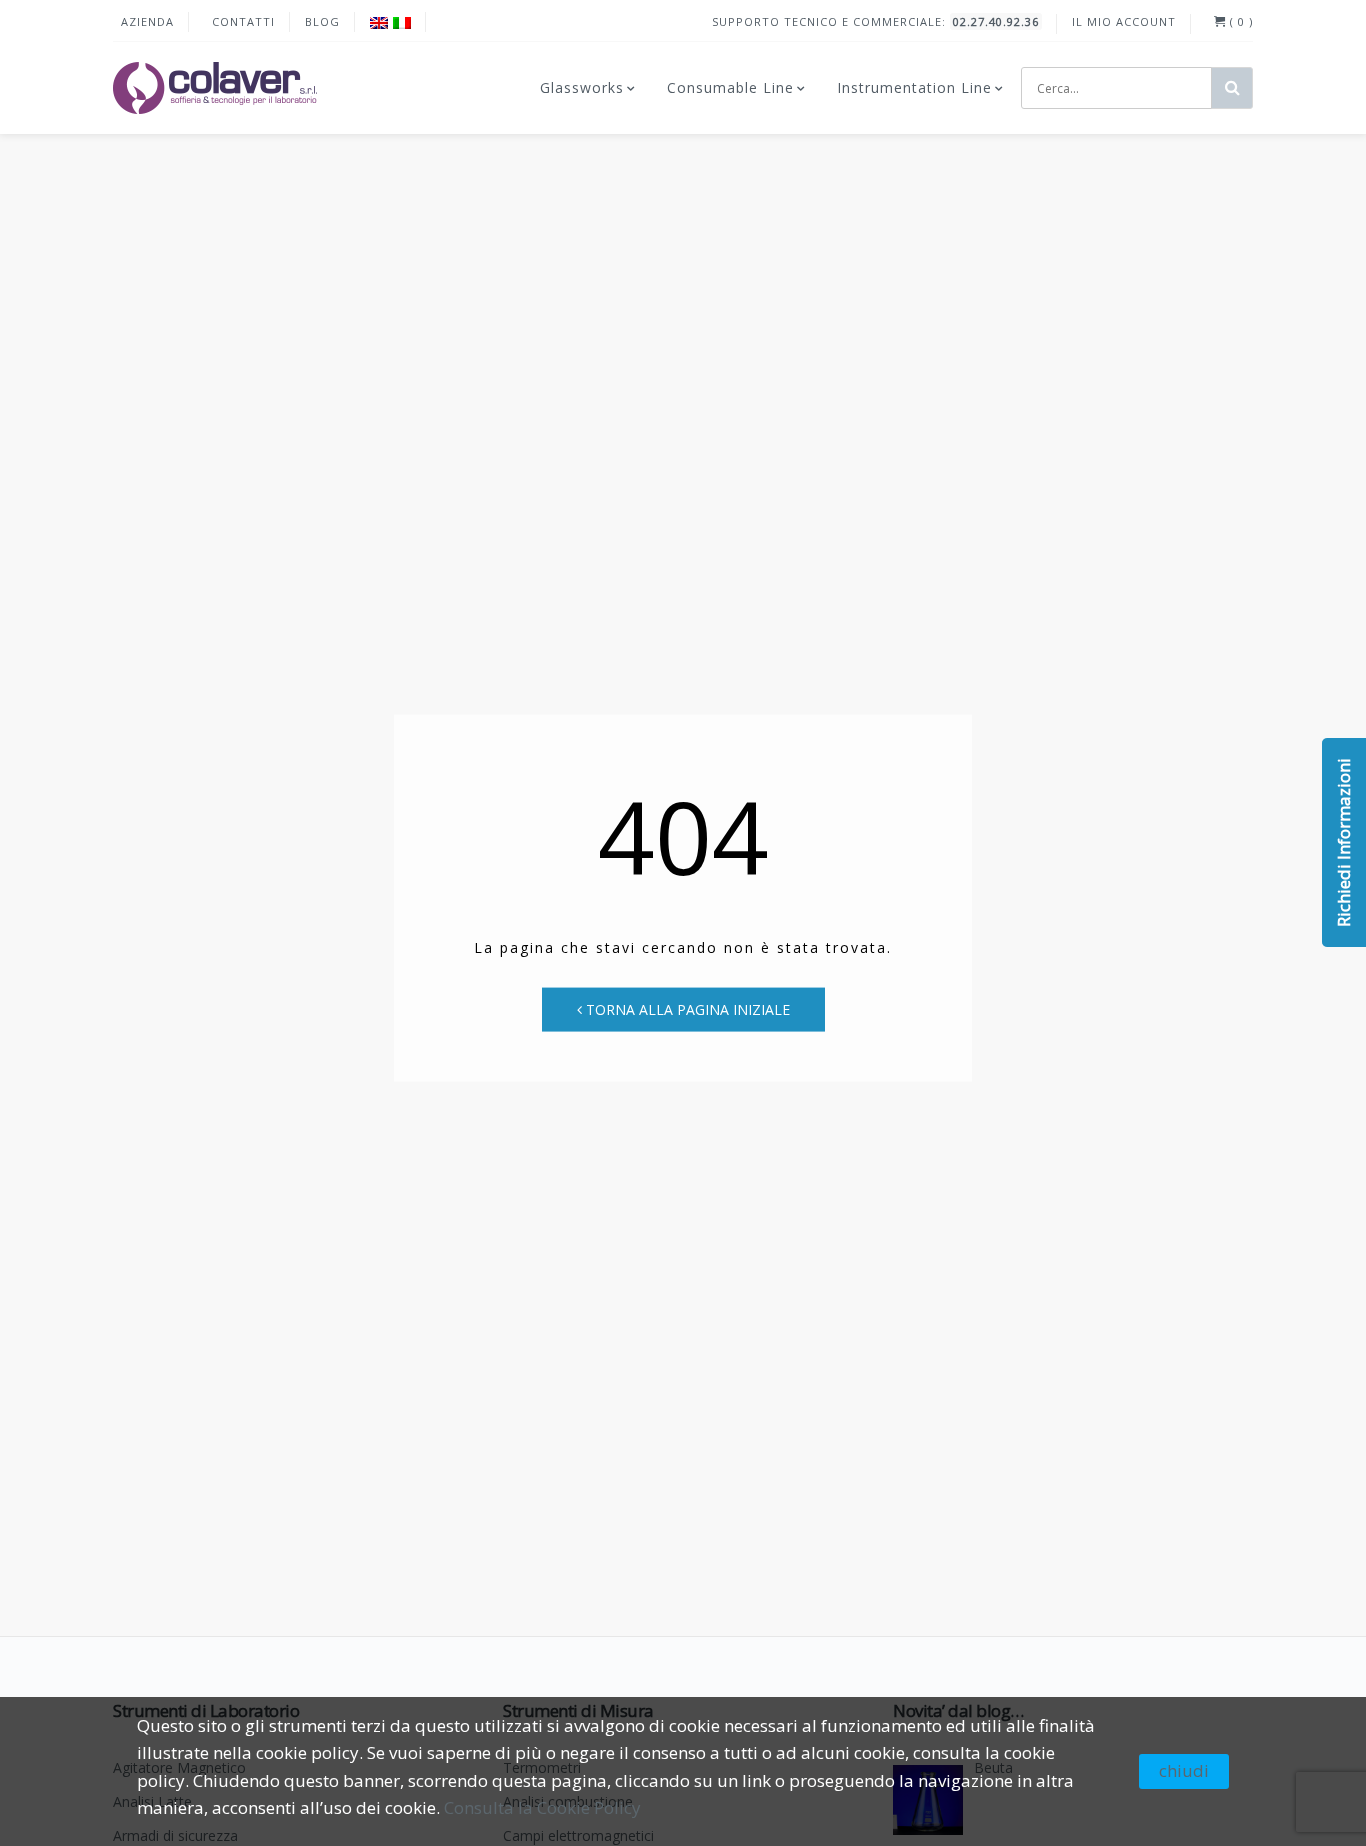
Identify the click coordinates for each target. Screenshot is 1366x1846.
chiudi (1184, 1770)
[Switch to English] (379, 22)
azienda (147, 21)
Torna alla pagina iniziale (686, 1008)
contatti (243, 21)
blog (322, 21)
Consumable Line (730, 87)
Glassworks (582, 87)
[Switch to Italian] (402, 22)
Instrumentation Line (914, 87)
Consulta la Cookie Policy (542, 1807)
